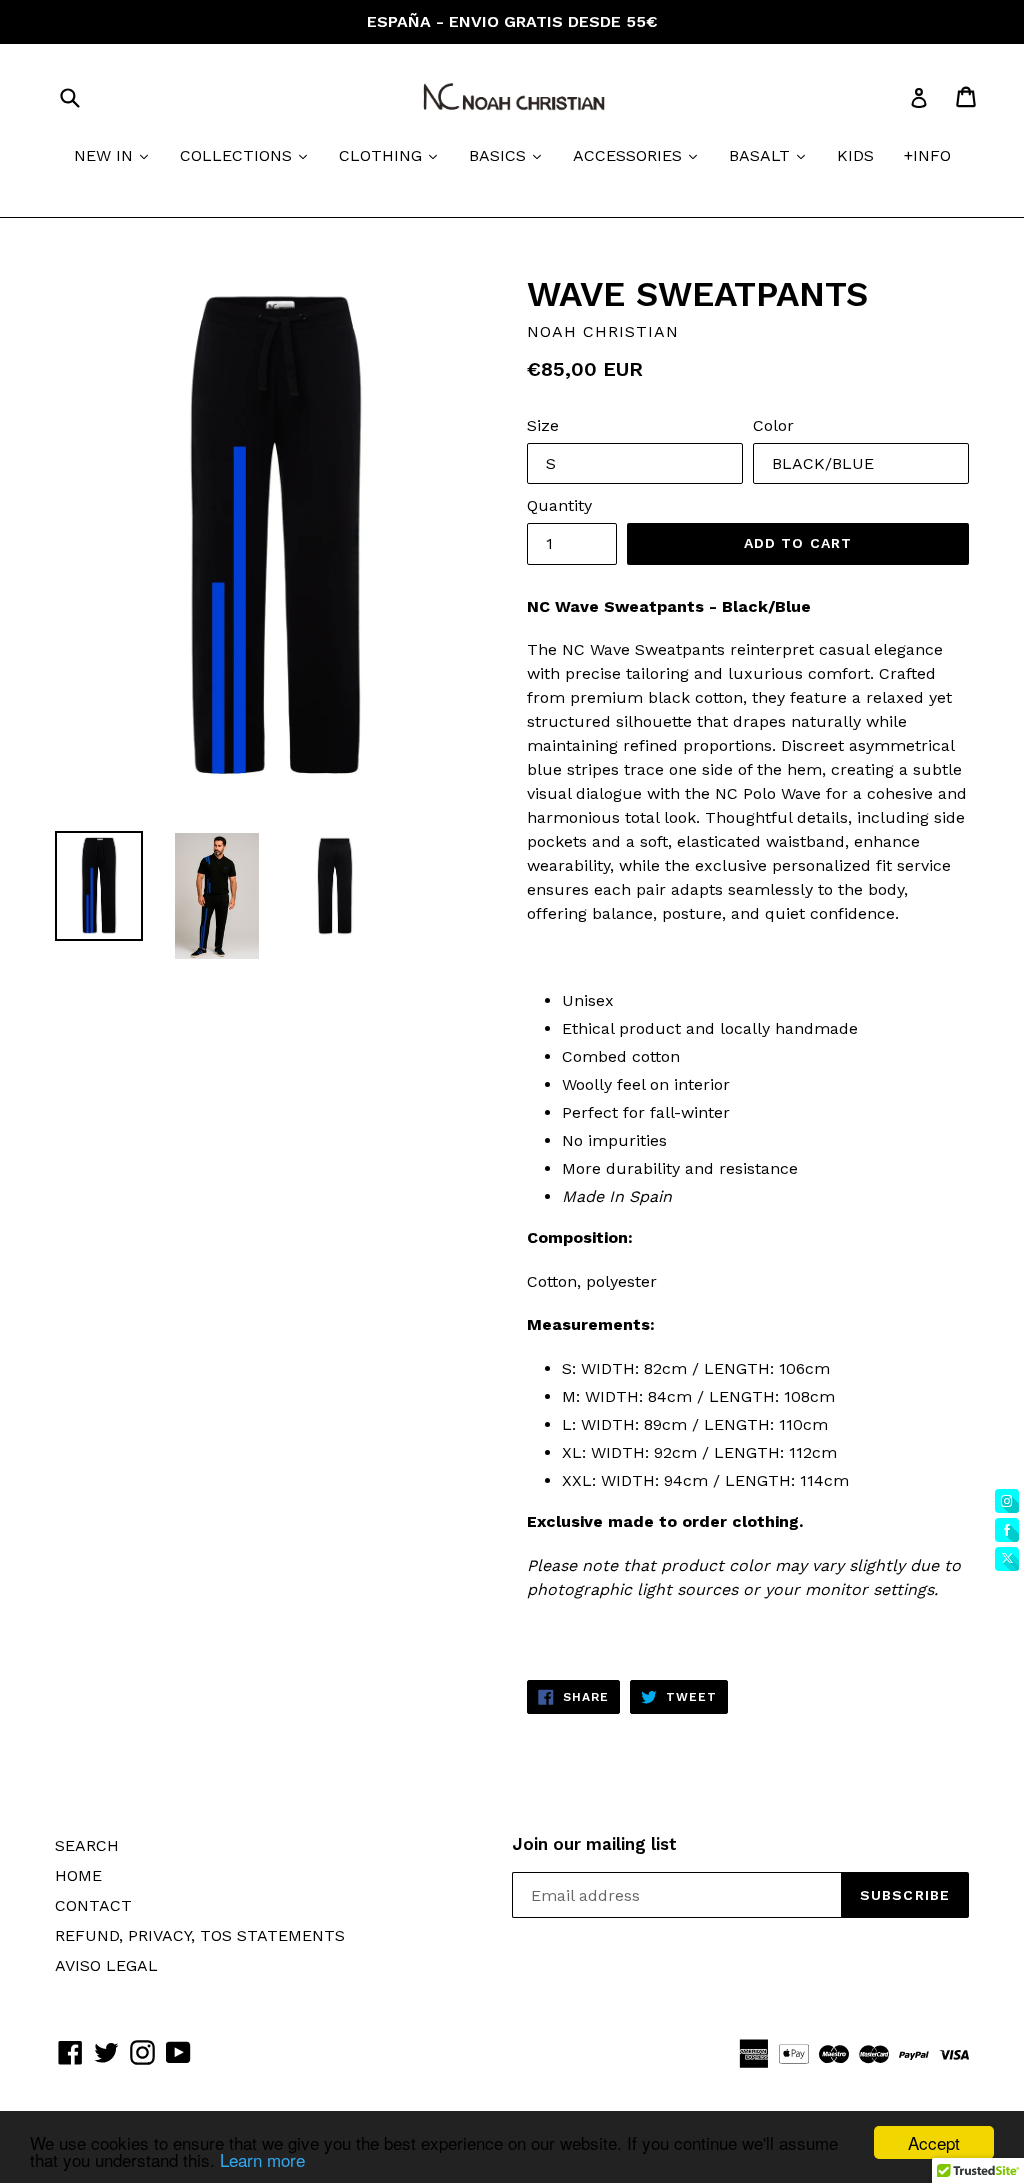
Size (543, 425)
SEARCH (87, 1845)
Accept (934, 2142)
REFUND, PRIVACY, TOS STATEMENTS (200, 1935)
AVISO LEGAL (106, 1965)
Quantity (559, 505)
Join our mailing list (594, 1844)
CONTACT (93, 1905)
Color (773, 425)
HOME (78, 1875)
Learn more (262, 2159)
